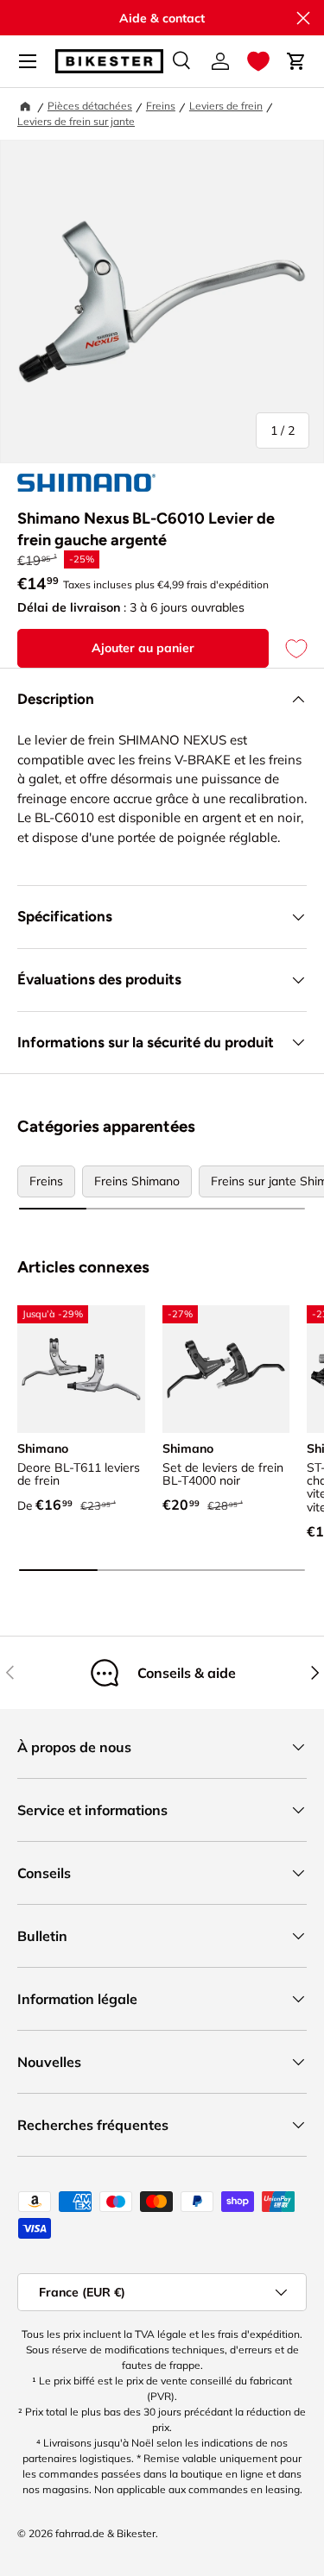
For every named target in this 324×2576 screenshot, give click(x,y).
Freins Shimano (137, 1181)
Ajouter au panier (143, 648)
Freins (161, 106)
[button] (258, 61)
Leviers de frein (226, 106)
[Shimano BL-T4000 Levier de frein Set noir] (226, 1369)
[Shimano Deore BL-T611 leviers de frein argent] (81, 1369)
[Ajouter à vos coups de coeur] (288, 648)
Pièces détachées (90, 106)
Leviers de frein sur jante (76, 121)
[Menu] (28, 61)
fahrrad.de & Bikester (105, 2533)
